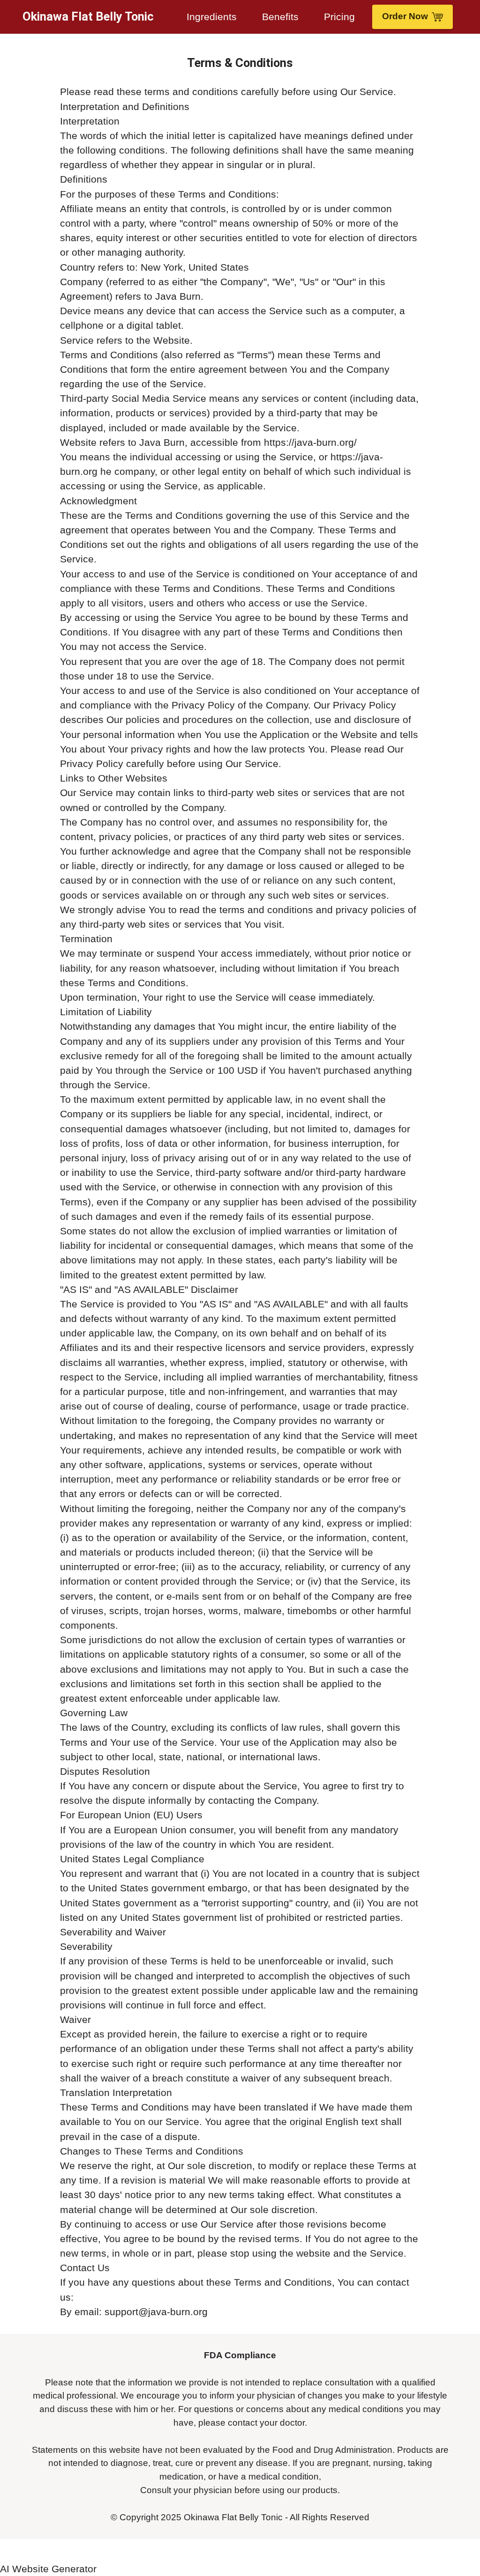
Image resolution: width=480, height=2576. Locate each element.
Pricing (339, 17)
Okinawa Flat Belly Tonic (88, 17)
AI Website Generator (48, 2569)
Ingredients (212, 17)
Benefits (280, 17)
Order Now (405, 16)
